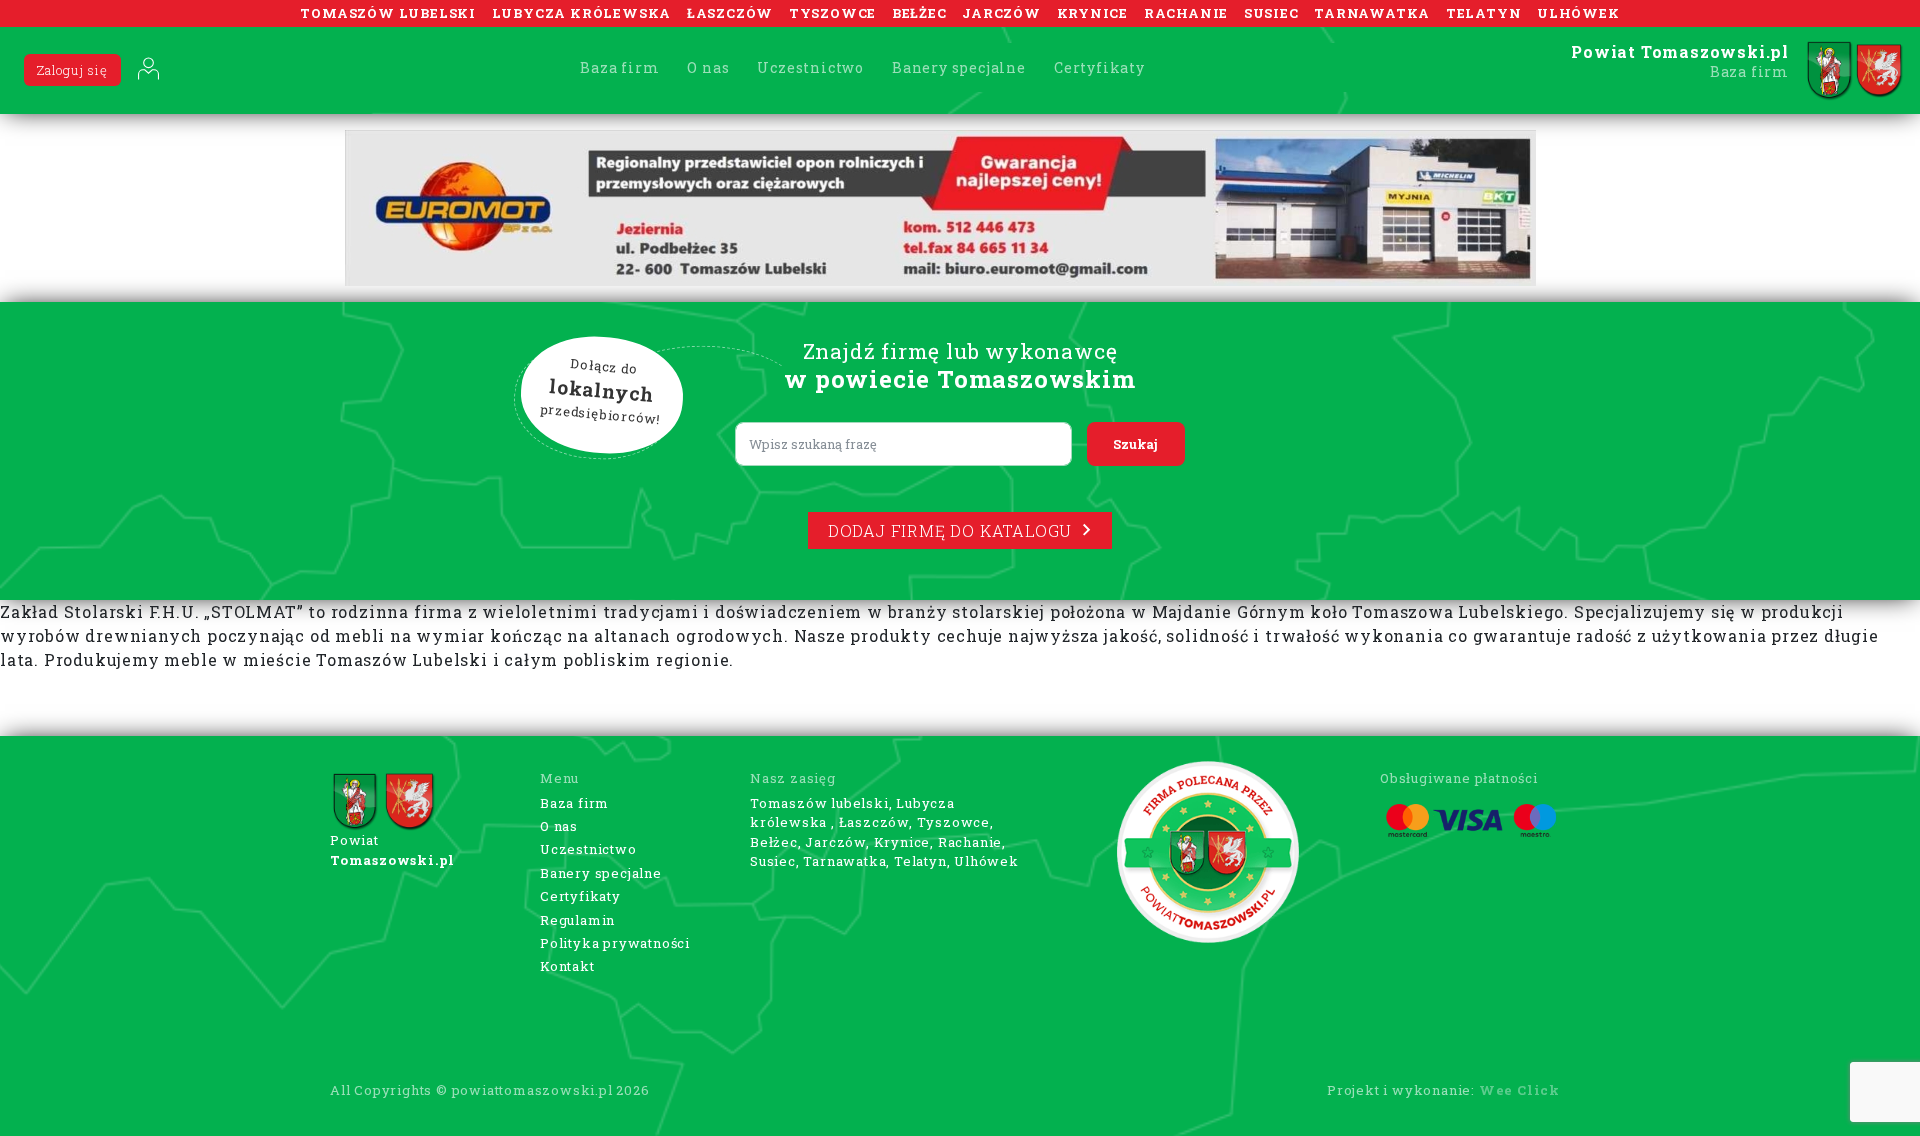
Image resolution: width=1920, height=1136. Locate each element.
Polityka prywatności (615, 943)
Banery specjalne (959, 67)
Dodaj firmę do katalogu (950, 530)
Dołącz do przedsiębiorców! (601, 391)
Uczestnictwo (810, 67)
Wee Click (1519, 1090)
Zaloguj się (72, 70)
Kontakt (567, 966)
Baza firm (619, 67)
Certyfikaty (1099, 67)
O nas (708, 67)
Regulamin (577, 920)
